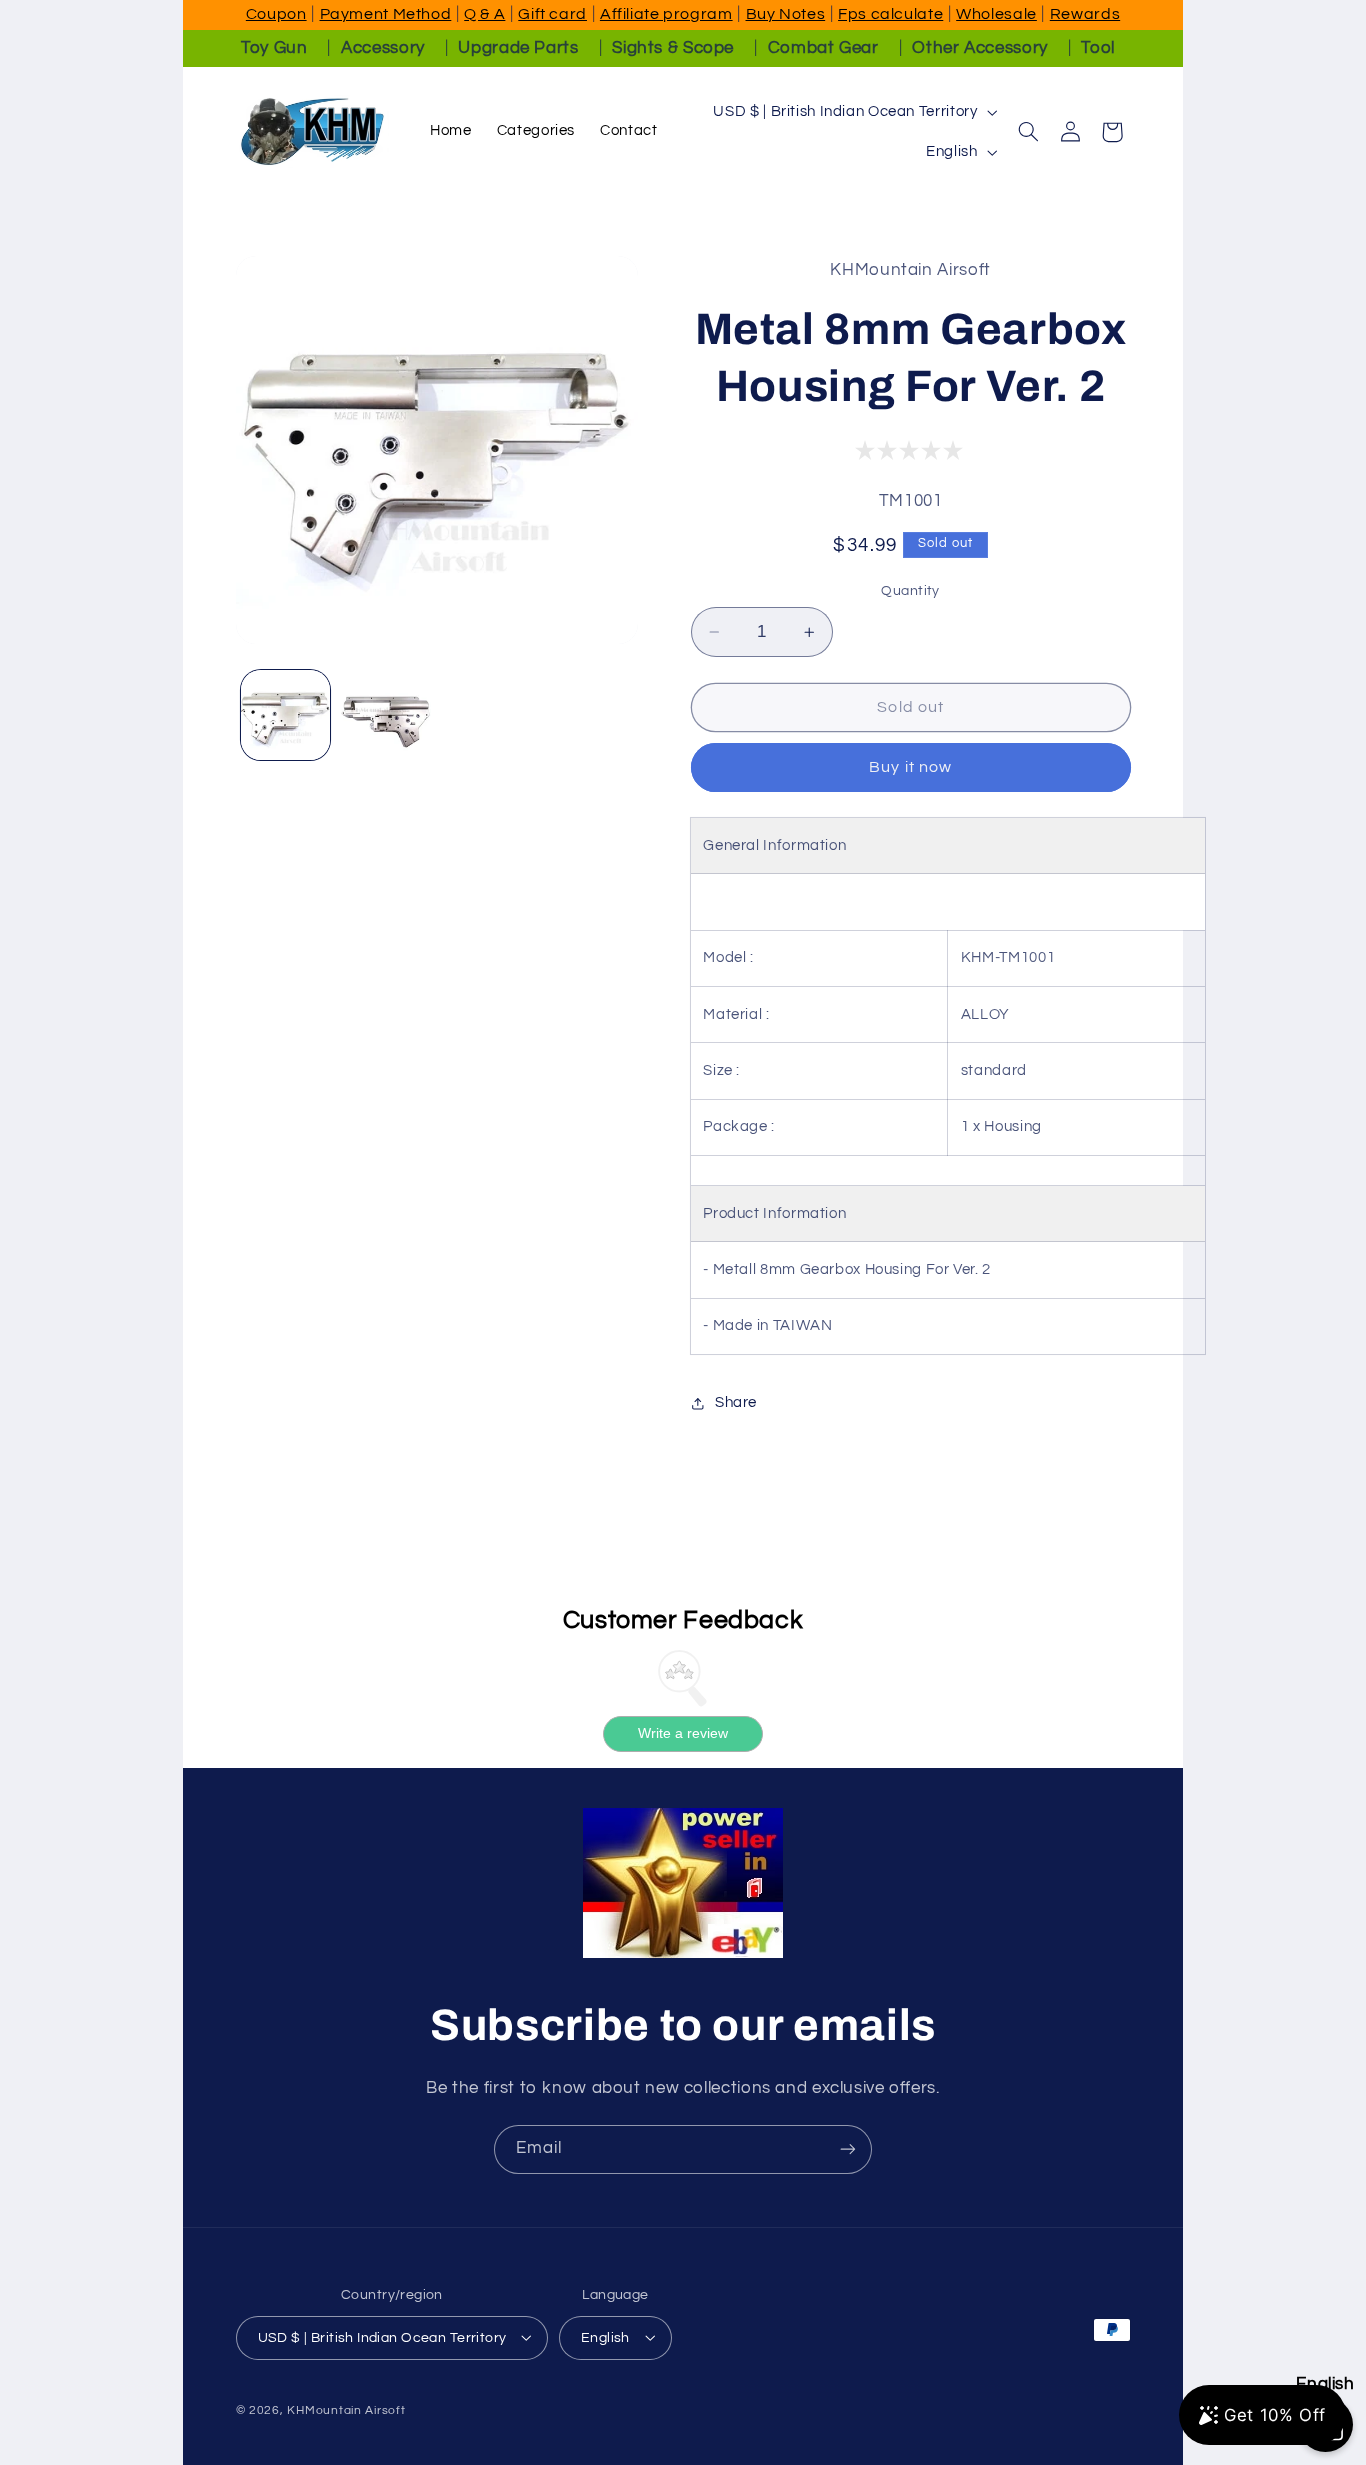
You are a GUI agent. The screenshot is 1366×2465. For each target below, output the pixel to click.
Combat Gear (823, 48)
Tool (1098, 48)
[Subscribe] (848, 2149)
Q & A (484, 14)
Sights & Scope (673, 48)
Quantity (910, 591)
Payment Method (386, 14)
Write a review (683, 1734)
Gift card (552, 14)
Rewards (1085, 14)
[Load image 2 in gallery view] (386, 715)
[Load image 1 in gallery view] (286, 715)
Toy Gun (274, 48)
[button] (1029, 132)
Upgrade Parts (518, 48)
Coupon (276, 14)
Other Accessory (979, 48)
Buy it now (910, 767)
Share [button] (736, 1402)
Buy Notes (786, 14)
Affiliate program (666, 14)
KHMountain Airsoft (346, 2409)
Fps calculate (890, 14)
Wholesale (996, 14)
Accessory (383, 48)
